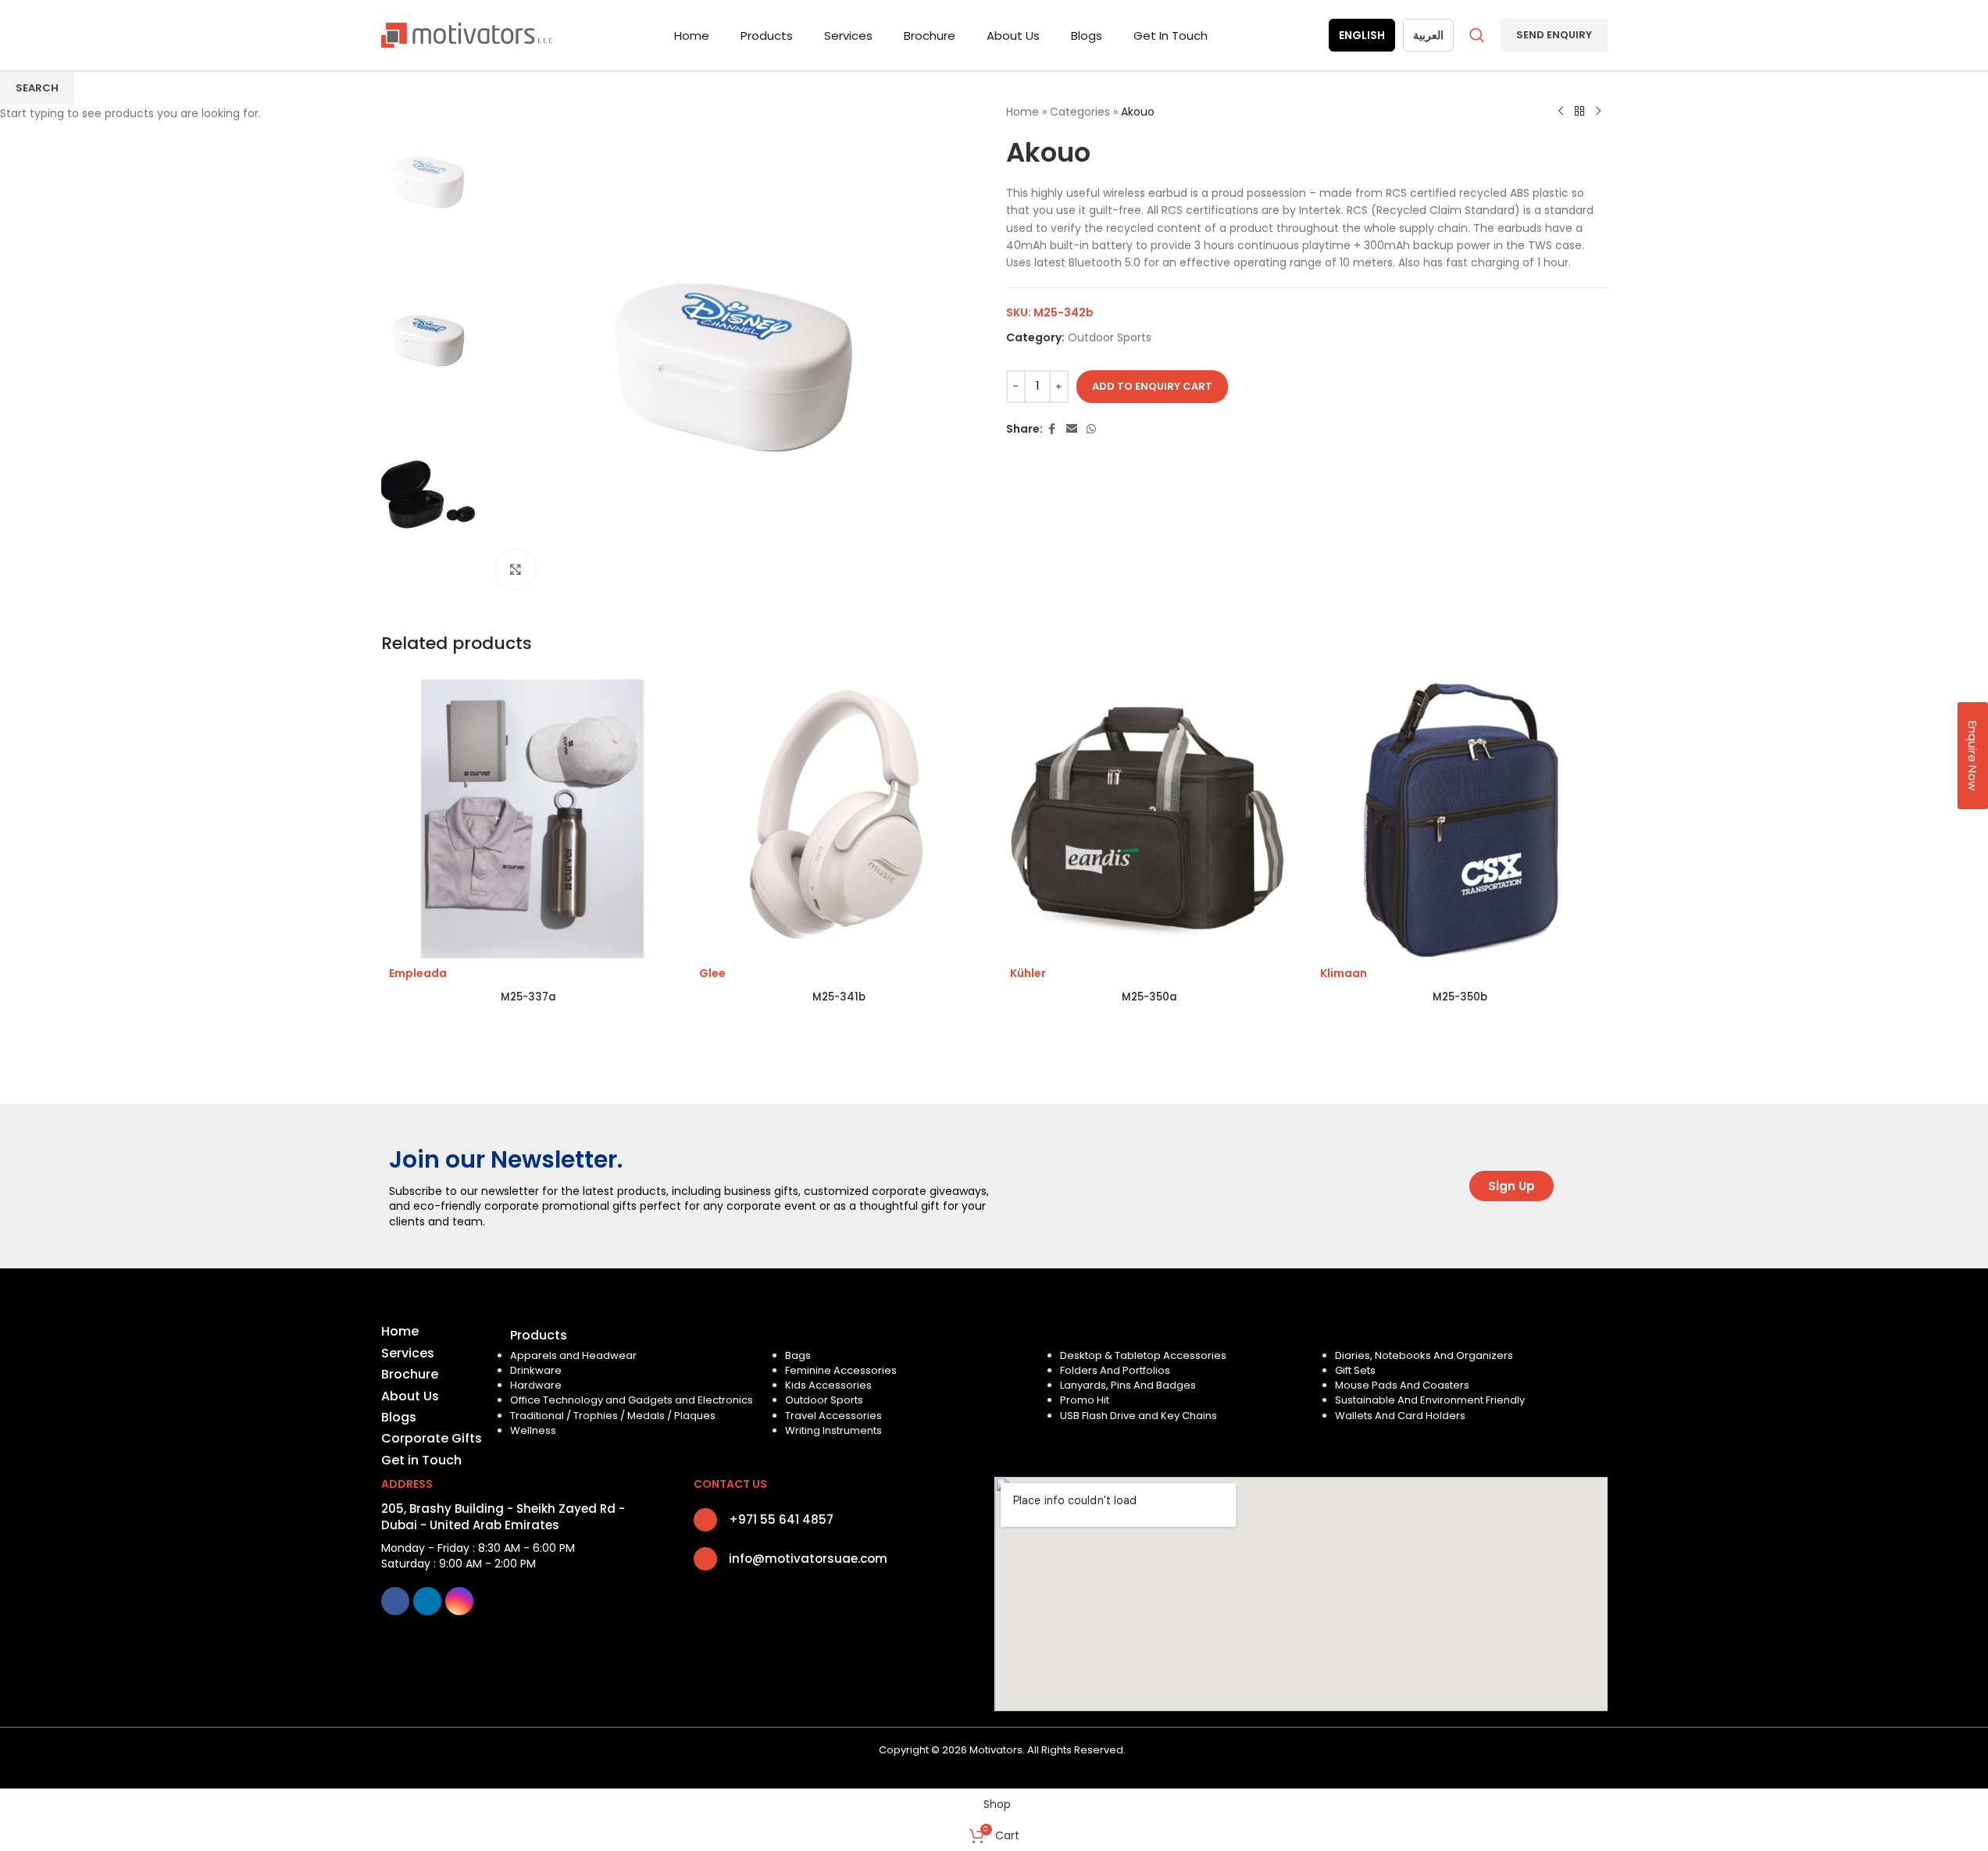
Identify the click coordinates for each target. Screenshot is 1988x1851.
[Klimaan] (1460, 819)
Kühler (1028, 973)
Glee (712, 973)
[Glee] (839, 819)
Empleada (418, 973)
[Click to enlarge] (516, 569)
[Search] (1477, 35)
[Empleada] (529, 819)
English (1362, 35)
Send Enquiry (1554, 35)
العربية (1428, 35)
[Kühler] (1150, 819)
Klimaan (1344, 973)
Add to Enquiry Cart (1152, 386)
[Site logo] (467, 34)
